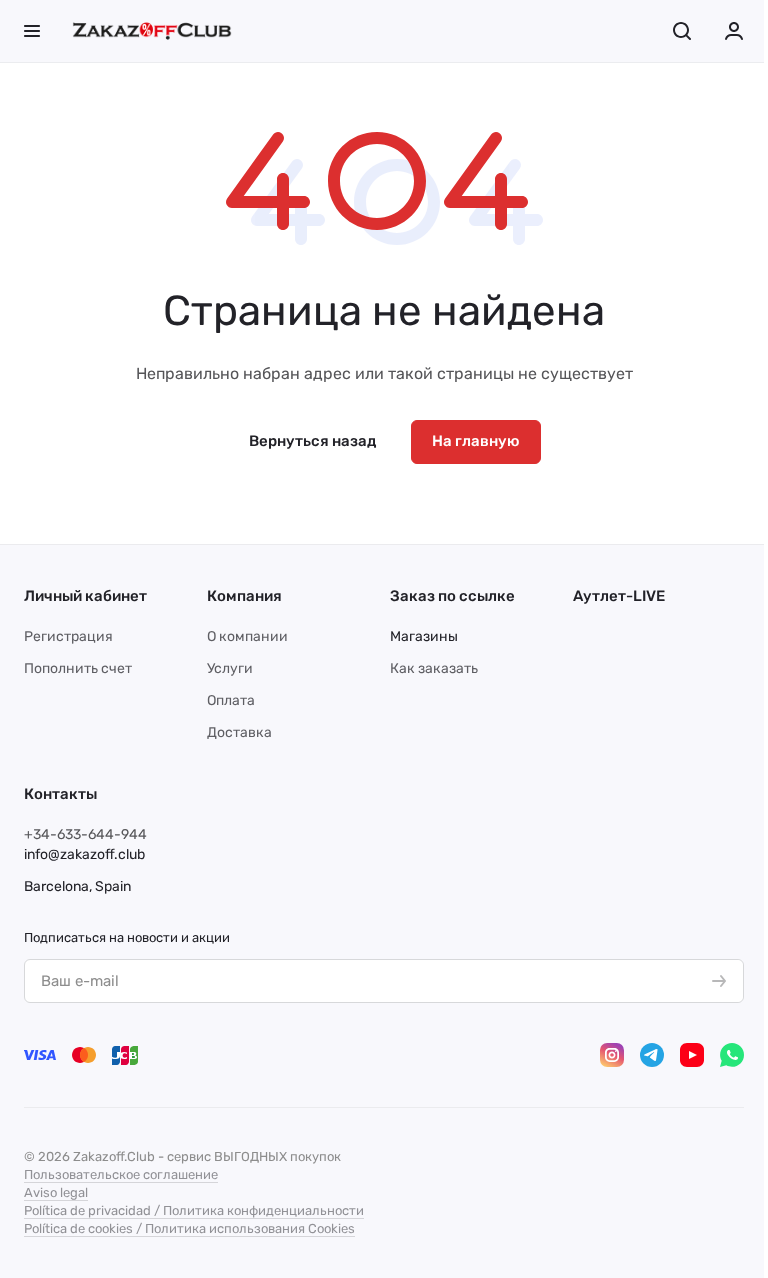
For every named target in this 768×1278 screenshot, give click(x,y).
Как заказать (434, 668)
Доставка (239, 732)
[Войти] (734, 31)
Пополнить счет (78, 668)
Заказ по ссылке (452, 596)
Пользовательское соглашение (121, 1174)
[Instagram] (612, 1055)
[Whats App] (732, 1055)
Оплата (231, 700)
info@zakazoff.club (84, 854)
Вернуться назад (312, 441)
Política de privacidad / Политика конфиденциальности (194, 1210)
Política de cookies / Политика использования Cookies (189, 1228)
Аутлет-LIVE (619, 596)
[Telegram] (652, 1055)
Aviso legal (56, 1192)
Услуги (230, 668)
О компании (247, 636)
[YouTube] (692, 1055)
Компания (244, 596)
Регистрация (68, 636)
